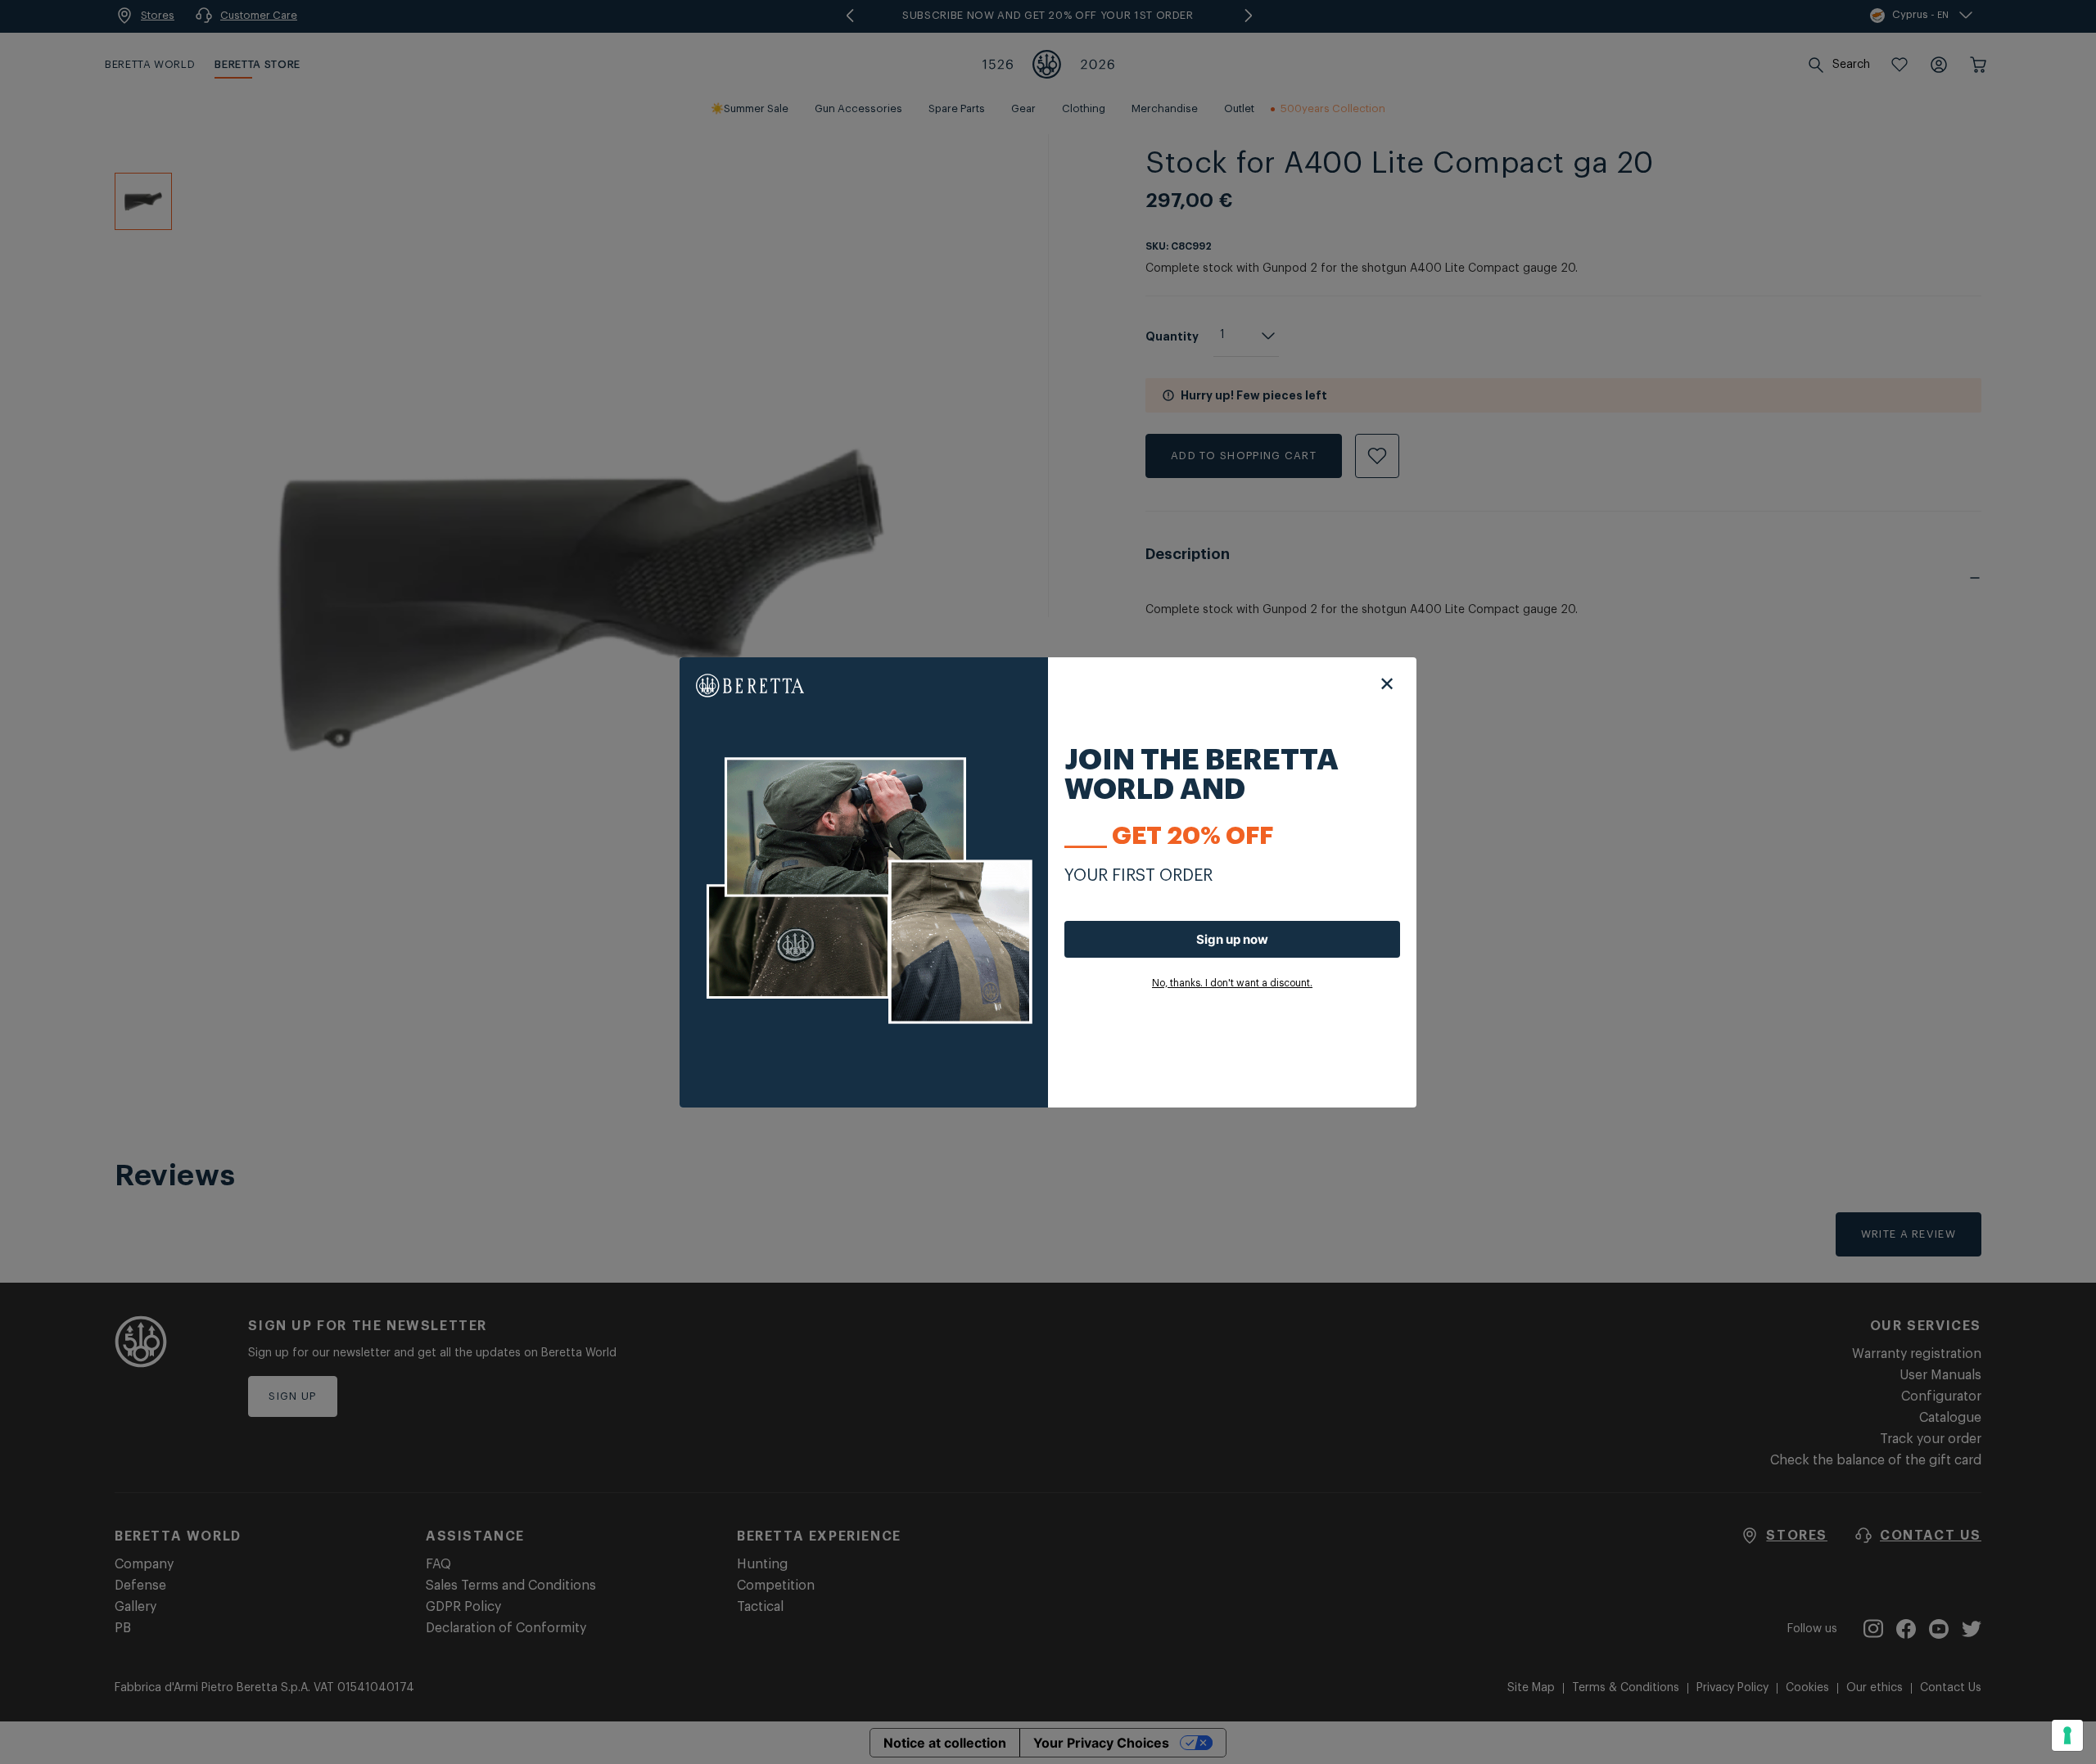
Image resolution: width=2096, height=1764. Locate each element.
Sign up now (1232, 939)
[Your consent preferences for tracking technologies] (2067, 1735)
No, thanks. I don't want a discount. (1232, 983)
